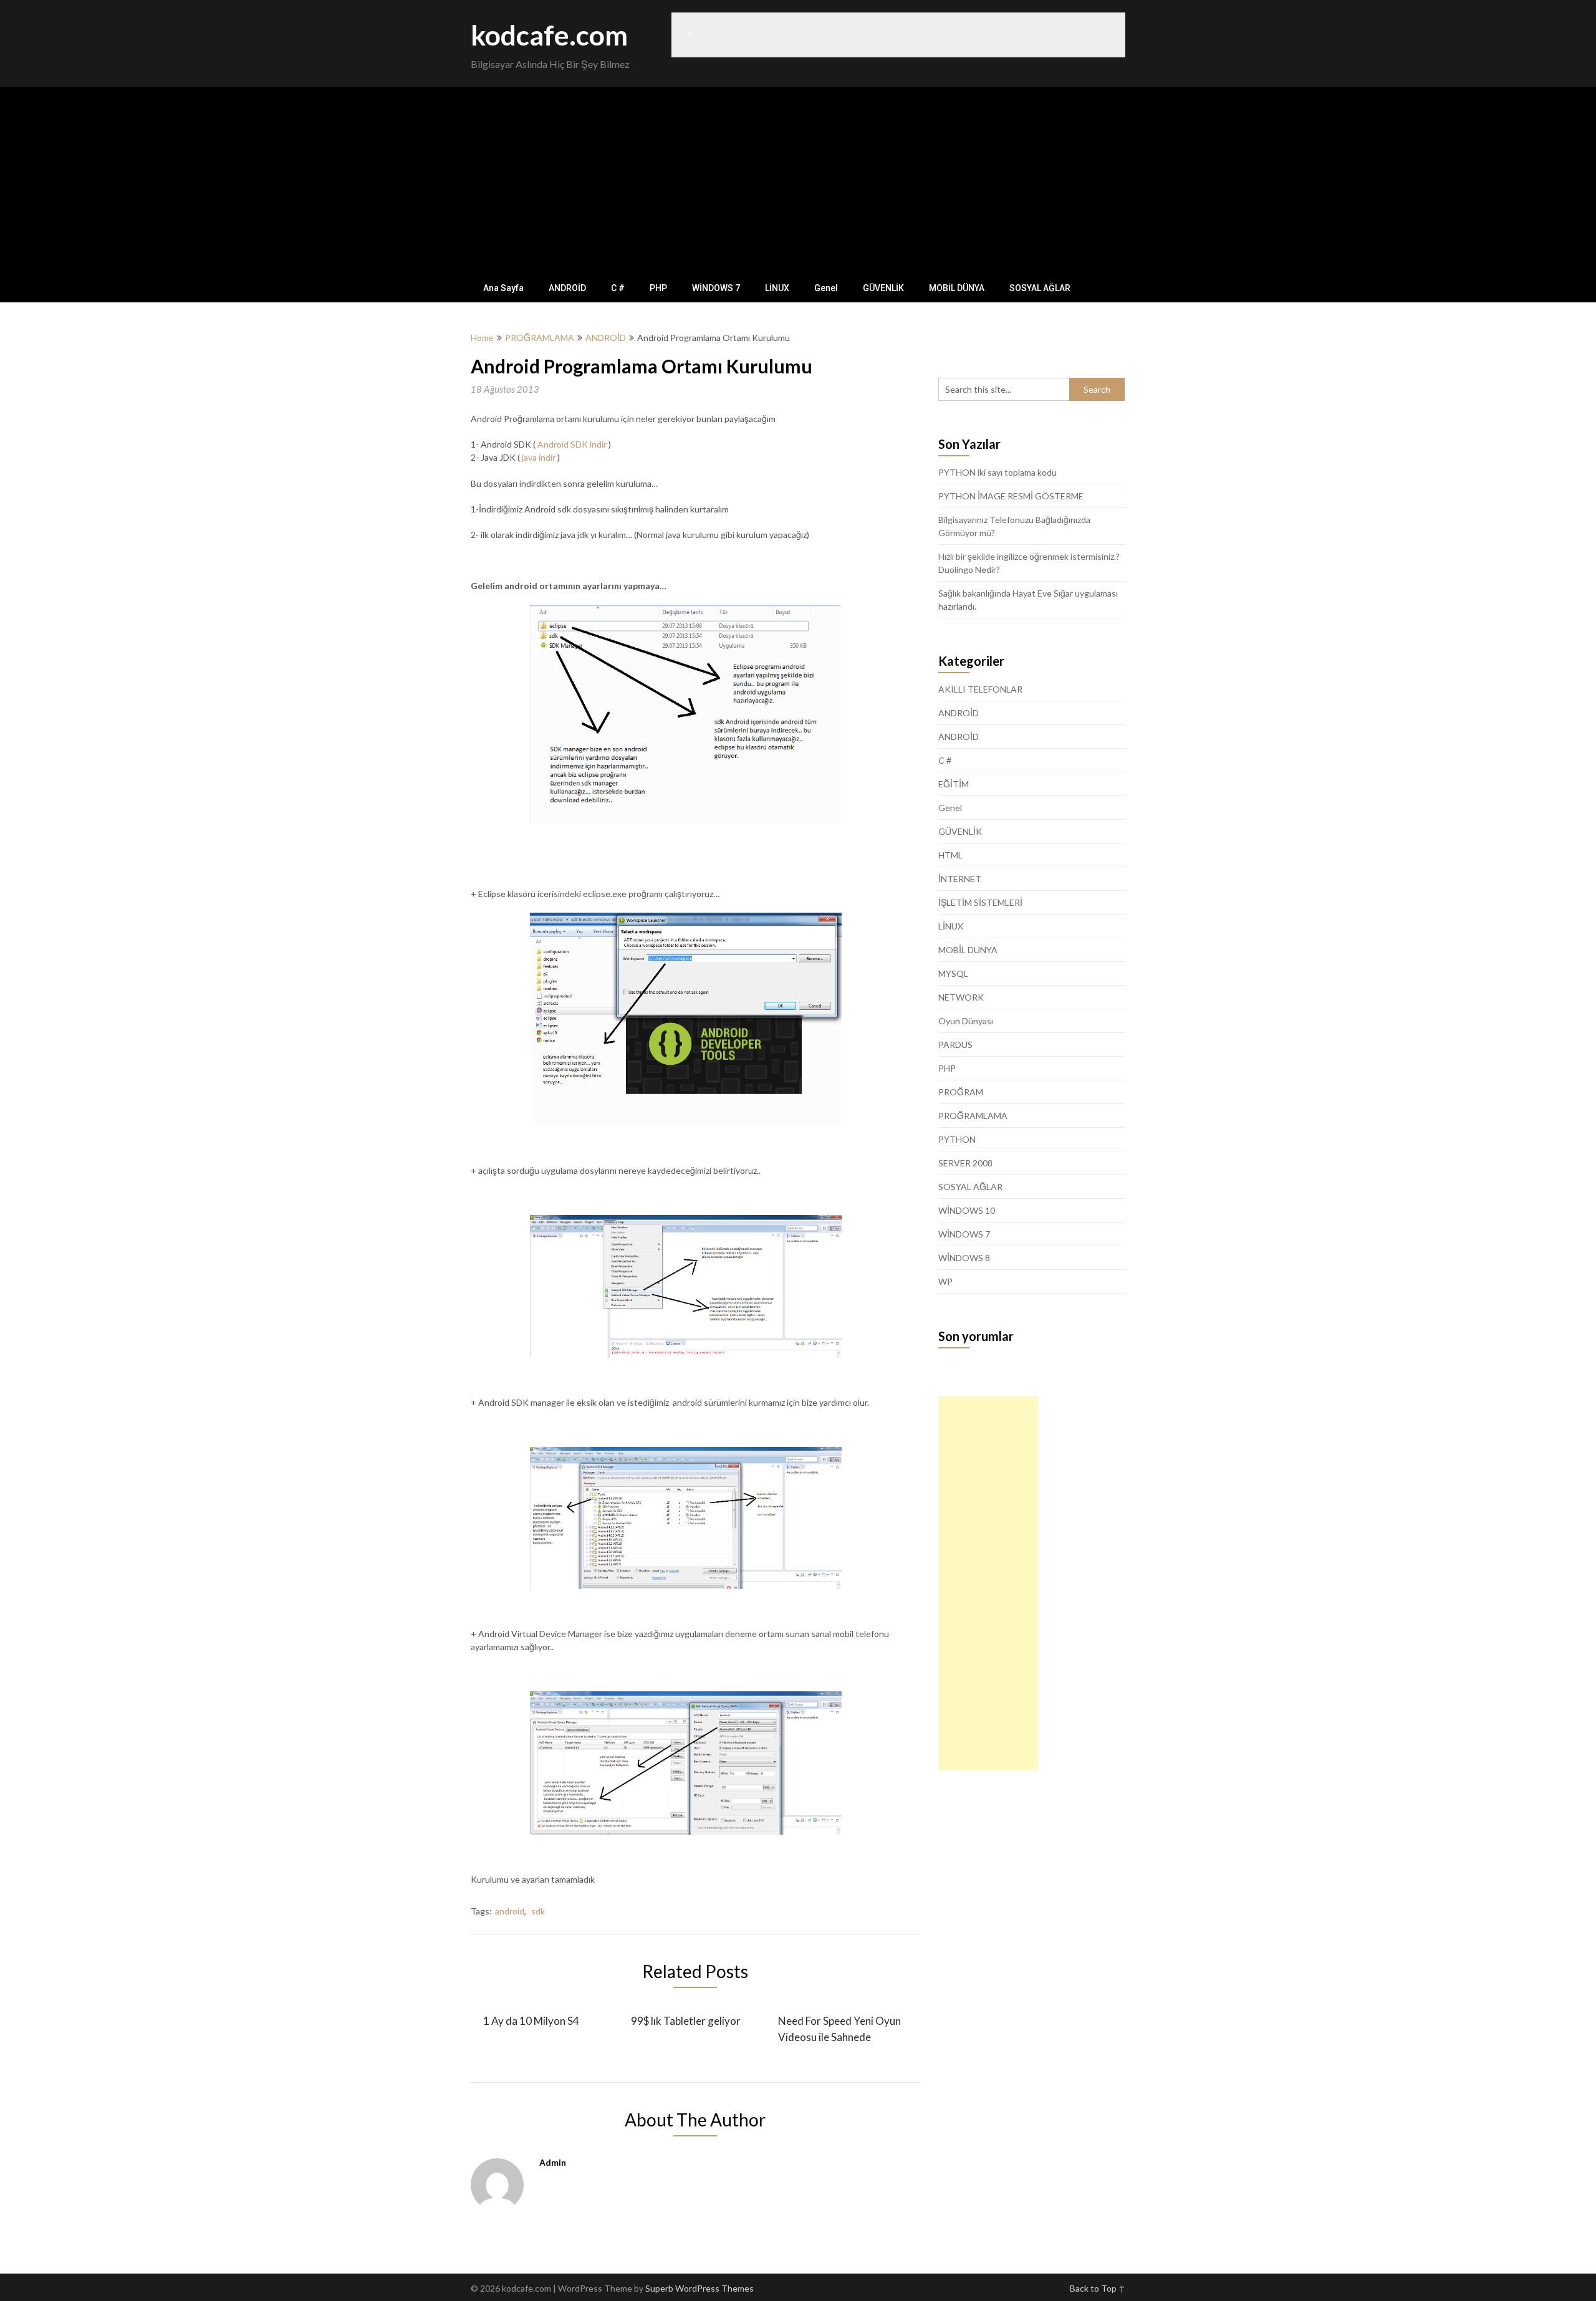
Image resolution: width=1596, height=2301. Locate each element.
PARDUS (955, 1045)
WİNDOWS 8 (964, 1258)
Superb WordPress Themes (699, 2288)
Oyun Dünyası (966, 1021)
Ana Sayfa (503, 288)
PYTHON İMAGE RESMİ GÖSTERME (1011, 496)
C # (618, 288)
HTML (950, 855)
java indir (539, 457)
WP (945, 1281)
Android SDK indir (572, 444)
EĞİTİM (954, 784)
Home (482, 338)
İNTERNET (960, 879)
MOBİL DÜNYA (957, 288)
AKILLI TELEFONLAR (980, 689)
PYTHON (957, 1139)
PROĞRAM (961, 1092)
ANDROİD (567, 288)
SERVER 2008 (965, 1163)
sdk (538, 1911)
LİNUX (777, 288)
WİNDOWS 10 (967, 1210)
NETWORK (961, 997)
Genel (826, 288)
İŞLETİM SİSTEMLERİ (980, 902)
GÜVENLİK (883, 288)
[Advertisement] (798, 181)
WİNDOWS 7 (716, 288)
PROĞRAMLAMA (540, 338)
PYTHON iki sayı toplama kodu (997, 472)
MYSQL (953, 973)
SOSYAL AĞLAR (1040, 288)
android (510, 1911)
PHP (658, 288)
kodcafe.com (549, 35)
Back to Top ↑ (1098, 2288)
